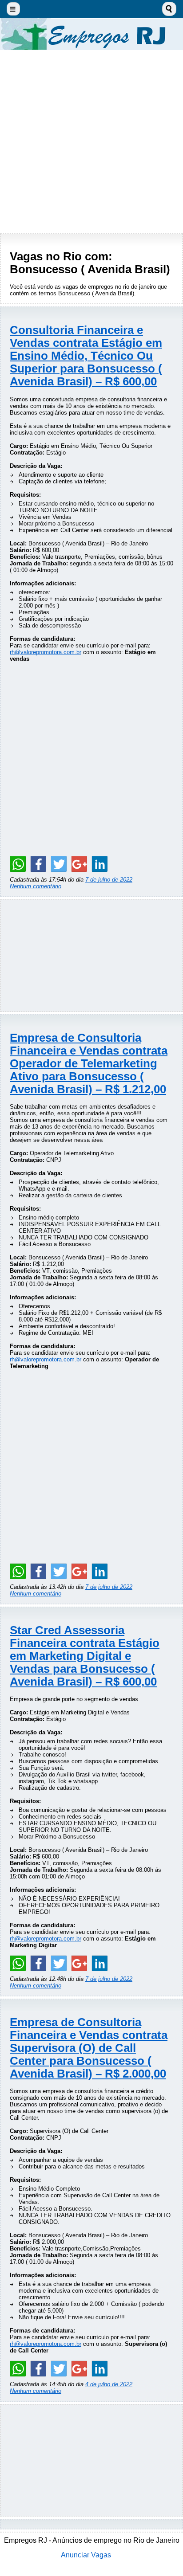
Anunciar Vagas (86, 2555)
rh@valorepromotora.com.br (46, 652)
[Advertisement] (91, 141)
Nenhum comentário (36, 886)
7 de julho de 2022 (109, 880)
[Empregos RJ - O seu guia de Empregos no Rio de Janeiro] (91, 34)
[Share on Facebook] (38, 864)
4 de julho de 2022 (109, 2384)
